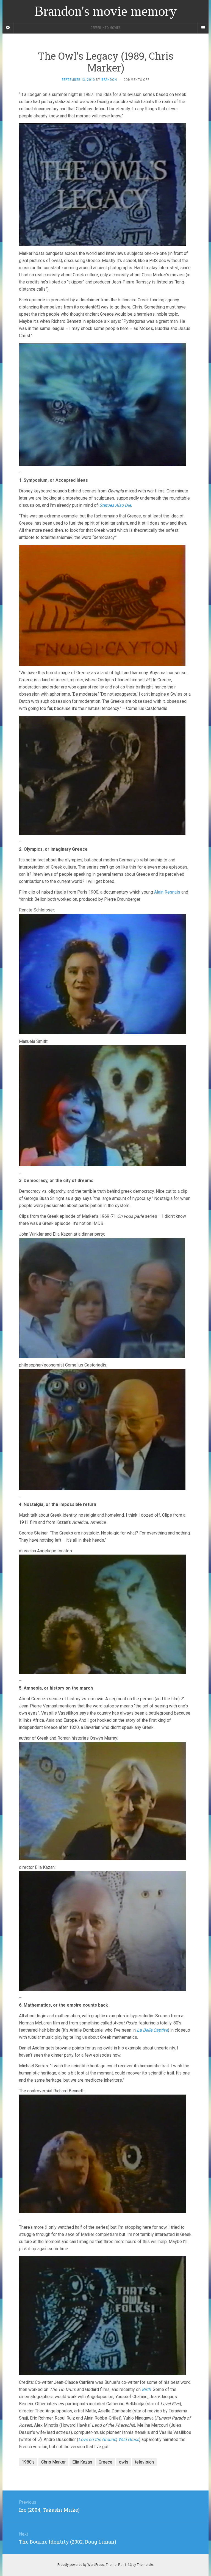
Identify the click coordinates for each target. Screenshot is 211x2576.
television (144, 2462)
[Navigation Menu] (203, 28)
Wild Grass (129, 2439)
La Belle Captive (152, 2030)
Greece (105, 2462)
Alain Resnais (167, 892)
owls (124, 2462)
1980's (28, 2462)
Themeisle (145, 2565)
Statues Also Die (115, 505)
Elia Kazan (82, 2462)
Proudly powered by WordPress (81, 2565)
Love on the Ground (97, 2439)
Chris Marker (53, 2462)
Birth (146, 2389)
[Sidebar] (8, 28)
